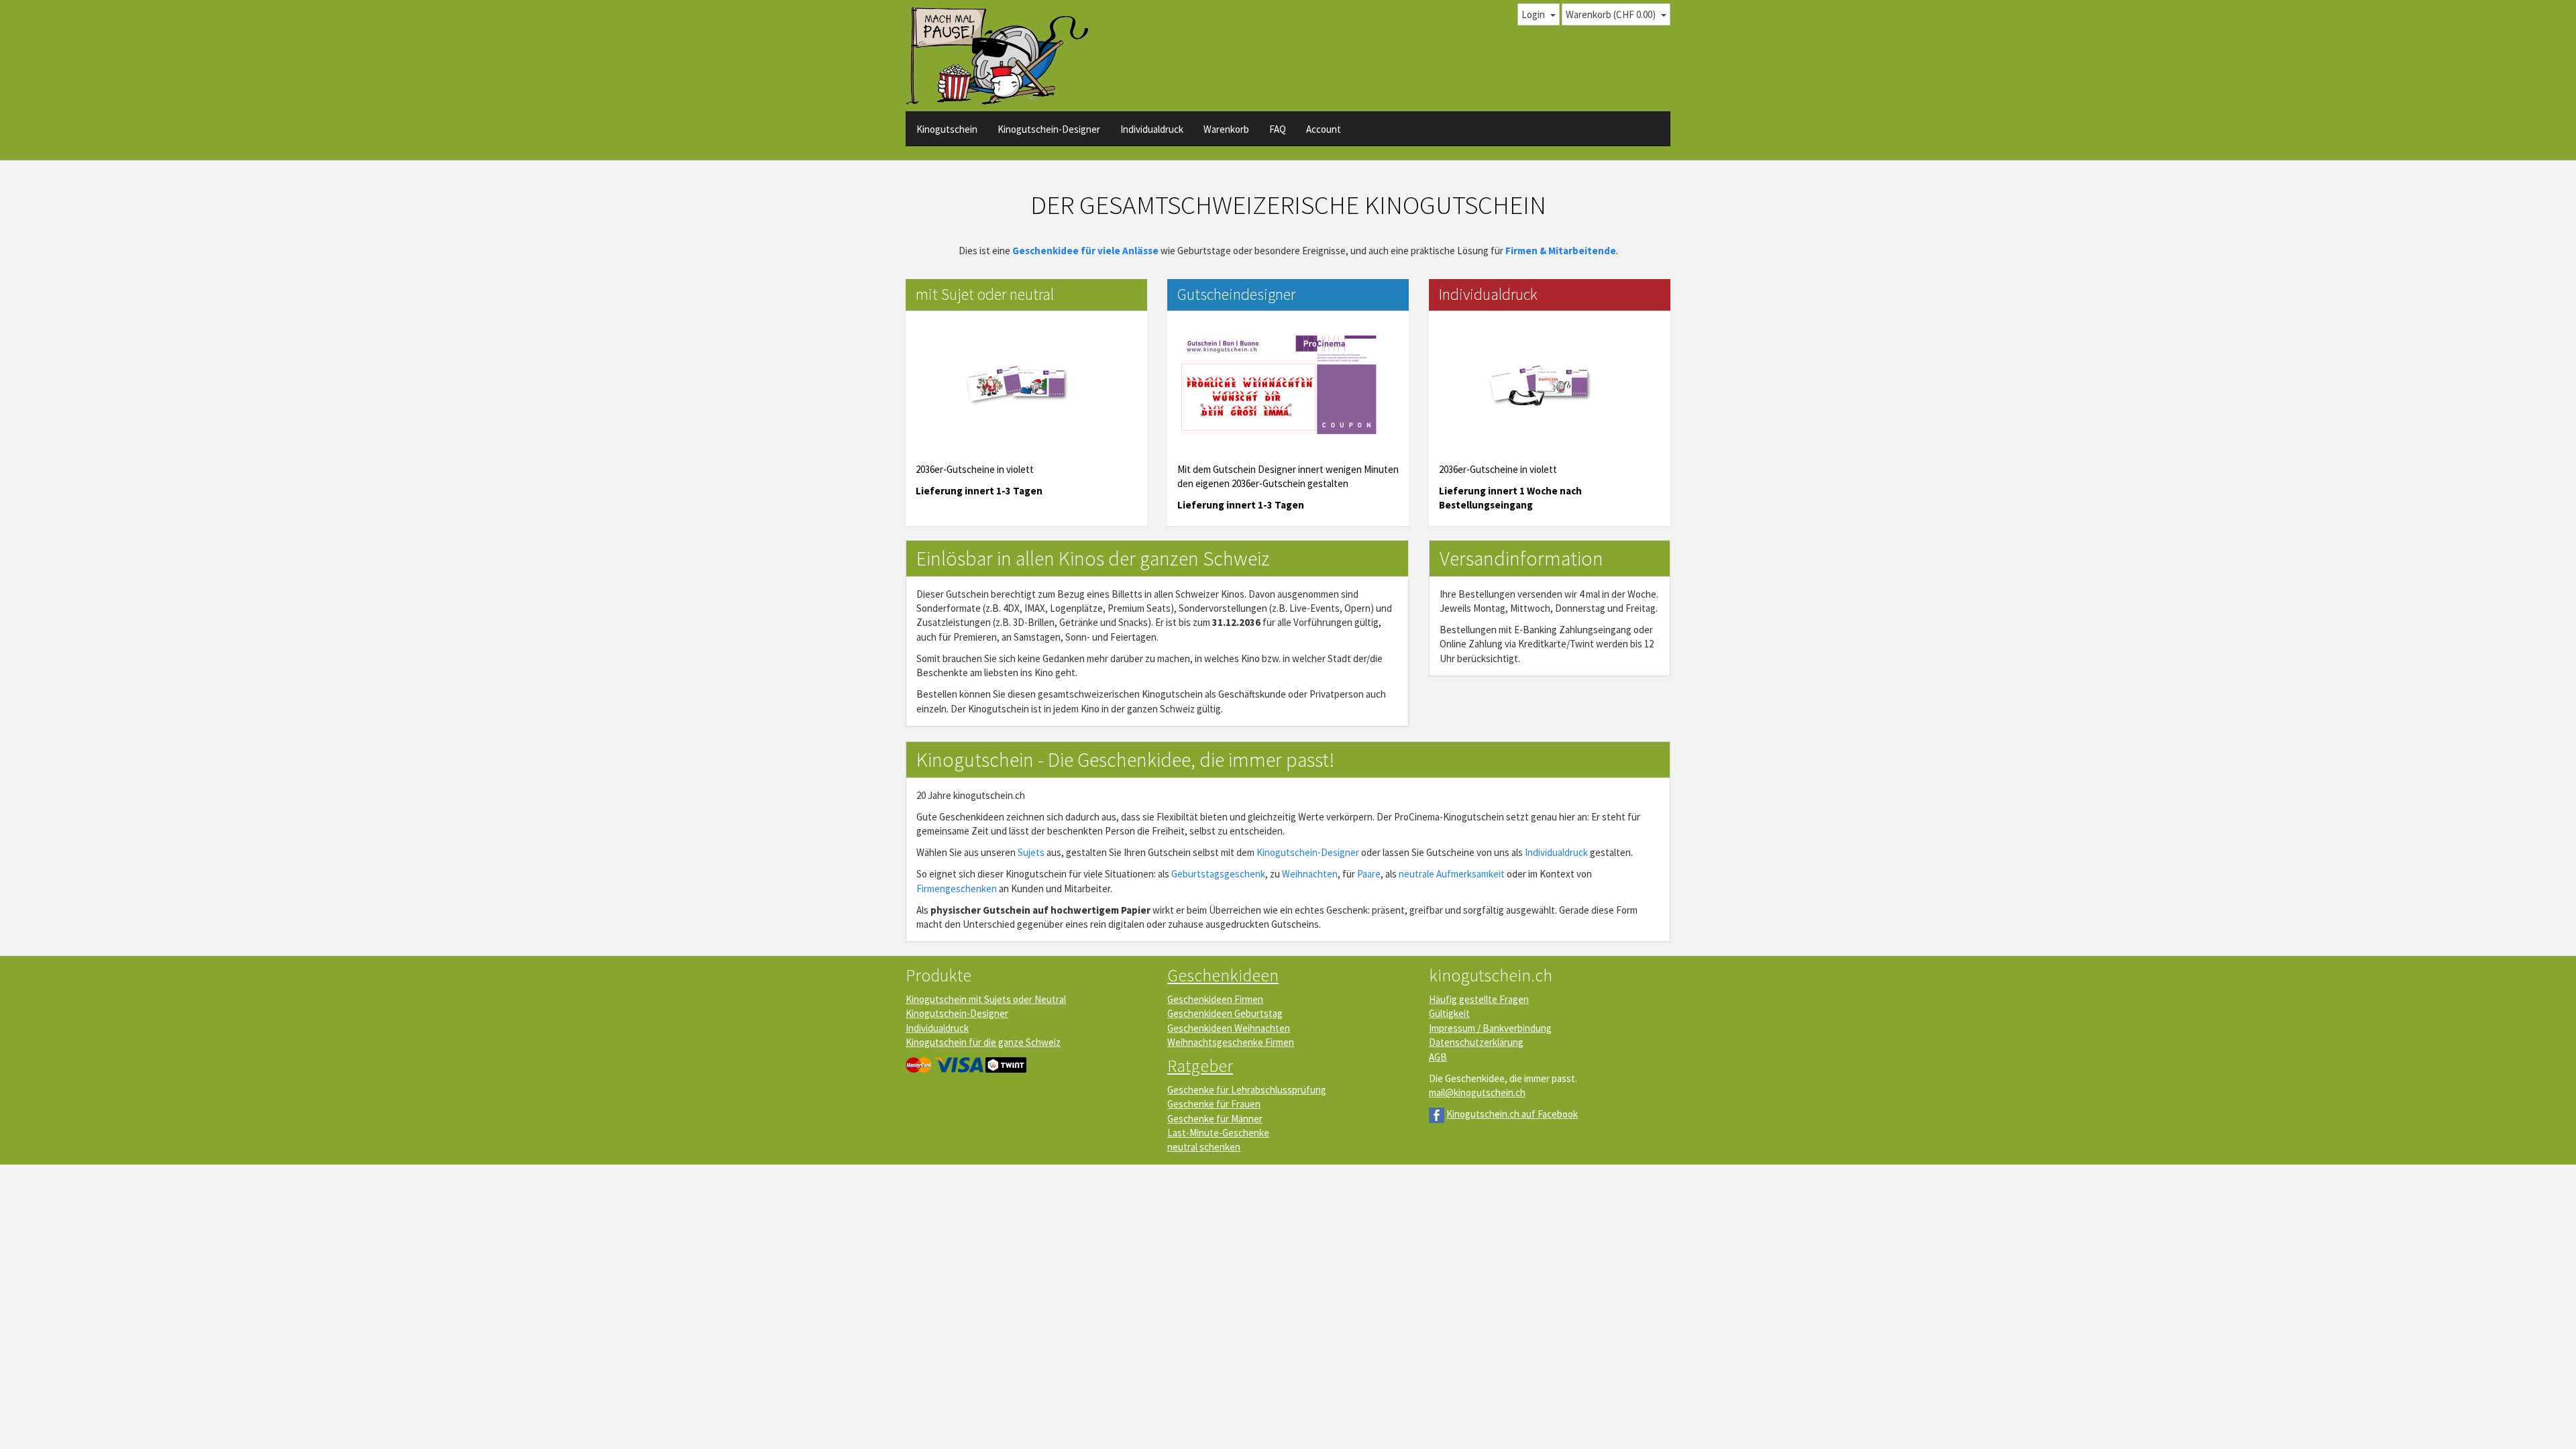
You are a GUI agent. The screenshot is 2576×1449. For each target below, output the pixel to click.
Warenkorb (1226, 129)
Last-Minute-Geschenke (1218, 1133)
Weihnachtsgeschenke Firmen (1231, 1042)
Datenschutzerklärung (1476, 1042)
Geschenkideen (1223, 975)
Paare (1369, 874)
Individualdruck (1152, 129)
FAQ (1278, 129)
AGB (1438, 1057)
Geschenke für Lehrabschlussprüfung (1247, 1090)
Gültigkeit (1449, 1013)
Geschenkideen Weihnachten (1229, 1028)
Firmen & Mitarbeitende (1561, 251)
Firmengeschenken (957, 889)
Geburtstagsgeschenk (1218, 874)
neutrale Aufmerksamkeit (1452, 874)
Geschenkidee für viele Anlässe (1085, 251)
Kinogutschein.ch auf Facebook (1512, 1114)
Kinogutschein (947, 129)
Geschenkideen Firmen (1215, 999)
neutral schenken (1204, 1147)
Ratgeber (1200, 1066)
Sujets (1031, 852)
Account (1324, 129)
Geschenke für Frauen (1214, 1104)
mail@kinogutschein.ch (1477, 1092)
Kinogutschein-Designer (1049, 129)
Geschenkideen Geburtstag (1225, 1013)
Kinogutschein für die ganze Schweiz (983, 1042)
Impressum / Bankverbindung (1490, 1028)
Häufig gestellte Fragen (1479, 999)
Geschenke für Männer (1215, 1119)
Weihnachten (1310, 874)
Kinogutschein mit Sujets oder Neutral (986, 999)
